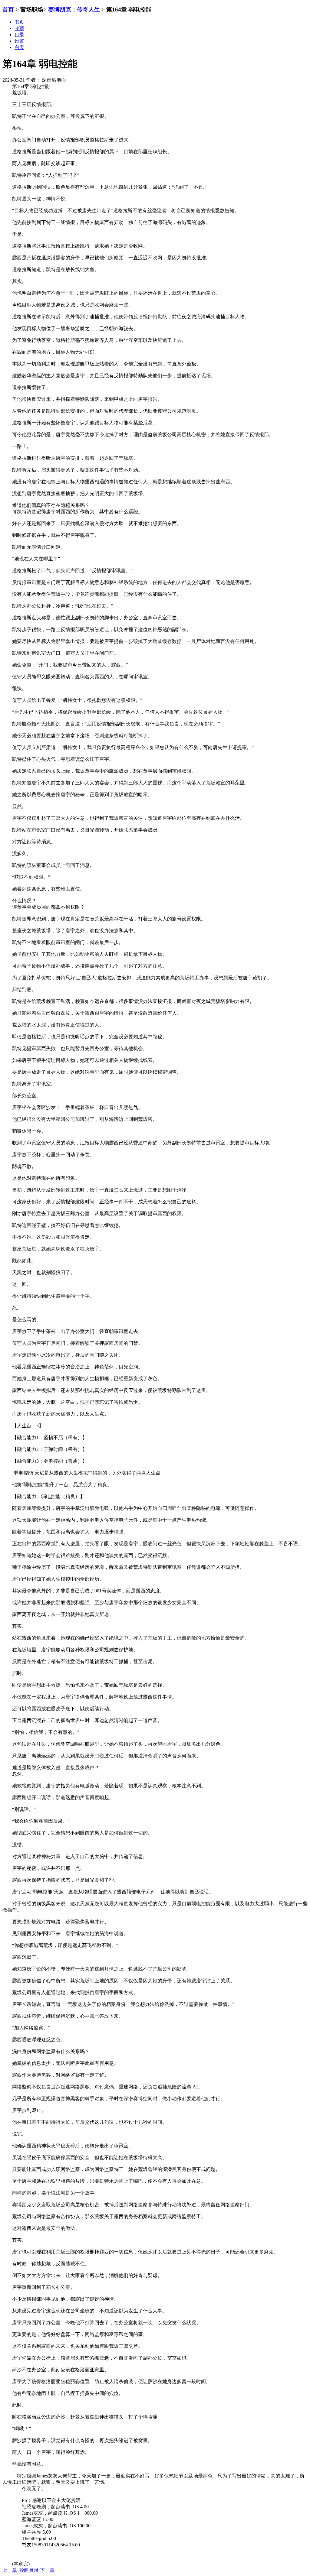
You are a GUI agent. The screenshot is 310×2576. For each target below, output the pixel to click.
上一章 (10, 2570)
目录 (34, 2570)
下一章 (47, 2570)
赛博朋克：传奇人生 (74, 10)
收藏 (19, 28)
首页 (8, 10)
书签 (23, 2570)
